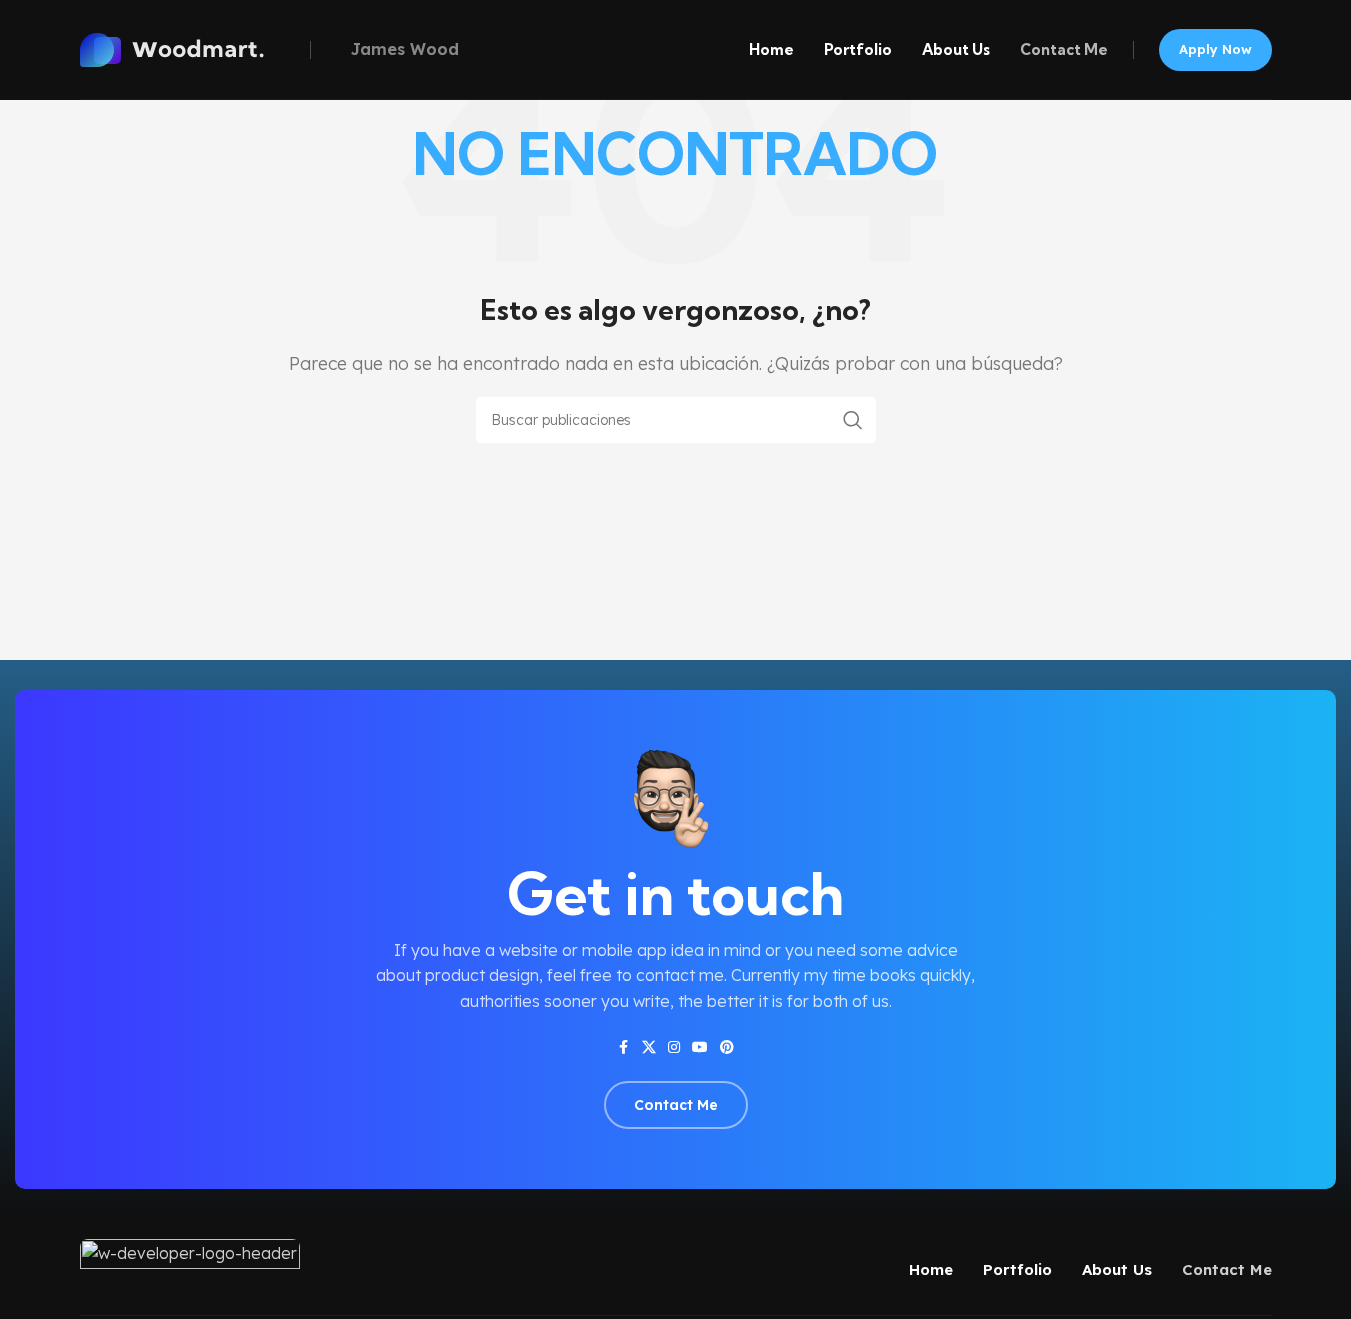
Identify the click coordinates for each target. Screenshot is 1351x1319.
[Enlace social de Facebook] (624, 1047)
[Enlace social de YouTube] (700, 1047)
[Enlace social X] (649, 1047)
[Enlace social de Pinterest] (727, 1047)
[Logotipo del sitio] (190, 48)
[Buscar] (853, 420)
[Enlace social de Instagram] (674, 1047)
